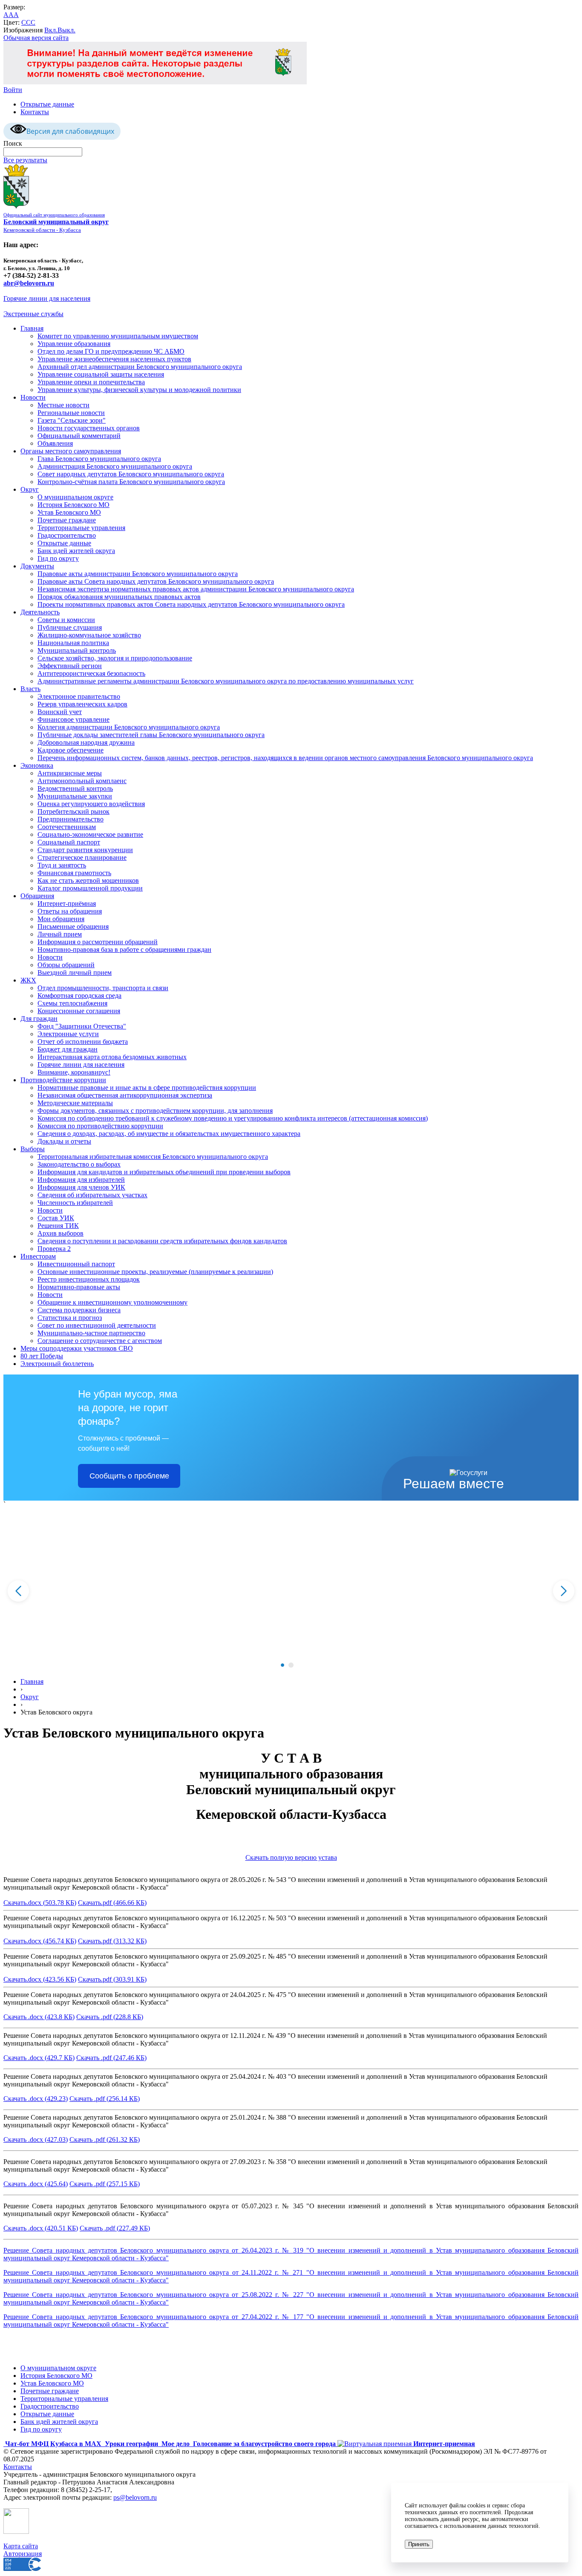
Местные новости (63, 405)
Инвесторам (38, 1256)
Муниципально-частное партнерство (91, 1333)
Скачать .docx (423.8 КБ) (39, 2017)
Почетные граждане (67, 520)
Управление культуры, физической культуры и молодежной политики (139, 390)
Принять (419, 2544)
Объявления (55, 443)
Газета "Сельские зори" (72, 420)
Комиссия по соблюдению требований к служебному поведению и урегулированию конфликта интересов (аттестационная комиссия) (233, 1118)
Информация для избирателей (81, 1180)
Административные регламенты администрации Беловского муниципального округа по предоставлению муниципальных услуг (226, 681)
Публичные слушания (70, 627)
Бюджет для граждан (68, 1049)
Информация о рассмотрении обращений (98, 942)
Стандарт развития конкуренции (85, 850)
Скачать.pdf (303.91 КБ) (112, 1979)
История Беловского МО (73, 505)
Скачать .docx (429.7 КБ (38, 2058)
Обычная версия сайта (36, 38)
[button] (282, 1665)
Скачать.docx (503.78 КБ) (40, 1903)
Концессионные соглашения (79, 1011)
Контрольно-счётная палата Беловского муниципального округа (131, 482)
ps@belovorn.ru (135, 2497)
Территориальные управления (81, 528)
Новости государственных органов (89, 428)
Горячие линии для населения (47, 298)
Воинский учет (60, 712)
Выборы (33, 1149)
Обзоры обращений (66, 965)
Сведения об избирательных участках (92, 1195)
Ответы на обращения (70, 911)
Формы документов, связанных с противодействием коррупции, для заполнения (155, 1111)
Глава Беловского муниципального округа (99, 459)
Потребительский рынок (73, 811)
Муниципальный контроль (77, 650)
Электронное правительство (79, 696)
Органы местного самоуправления (71, 451)
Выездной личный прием (75, 972)
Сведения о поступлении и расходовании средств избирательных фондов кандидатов (162, 1241)
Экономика (37, 765)
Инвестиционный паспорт (76, 1264)
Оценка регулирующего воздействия (91, 804)
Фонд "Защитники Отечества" (82, 1026)
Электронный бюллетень (57, 1364)
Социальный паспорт (69, 842)
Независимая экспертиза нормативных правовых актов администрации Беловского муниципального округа (196, 589)
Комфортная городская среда (79, 996)
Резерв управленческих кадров (82, 704)
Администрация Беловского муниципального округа (115, 466)
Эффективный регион (70, 666)
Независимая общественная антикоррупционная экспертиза (125, 1095)
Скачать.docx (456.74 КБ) (40, 1941)
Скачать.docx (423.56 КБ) (40, 1979)
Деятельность (40, 612)
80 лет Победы (42, 1356)
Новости (33, 397)
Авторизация (23, 2554)
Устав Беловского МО (69, 512)
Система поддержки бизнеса (79, 1310)
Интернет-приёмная (67, 903)
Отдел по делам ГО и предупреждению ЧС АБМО (111, 351)
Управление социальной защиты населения (101, 374)
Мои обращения (61, 919)
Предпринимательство (71, 819)
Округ (30, 489)
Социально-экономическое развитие (90, 834)
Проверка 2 (54, 1249)
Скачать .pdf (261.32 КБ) (105, 2139)
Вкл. (51, 30)
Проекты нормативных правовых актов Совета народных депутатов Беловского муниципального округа (191, 604)
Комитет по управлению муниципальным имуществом (118, 336)
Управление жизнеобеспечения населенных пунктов (114, 359)
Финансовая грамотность (74, 873)
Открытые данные (47, 104)
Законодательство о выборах (79, 1164)
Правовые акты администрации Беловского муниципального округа (138, 574)
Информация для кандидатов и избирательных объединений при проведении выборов (164, 1172)
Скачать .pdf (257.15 (98, 2184)
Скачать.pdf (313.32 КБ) (112, 1941)
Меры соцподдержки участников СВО (77, 1348)
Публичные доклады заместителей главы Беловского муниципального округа (151, 735)
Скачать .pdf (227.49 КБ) (115, 2228)
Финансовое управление (73, 719)
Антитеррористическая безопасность (91, 673)
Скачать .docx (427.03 (35, 2139)
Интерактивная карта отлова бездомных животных (112, 1057)
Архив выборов (61, 1233)
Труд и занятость (62, 865)
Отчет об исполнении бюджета (83, 1042)
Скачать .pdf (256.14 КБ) (105, 2099)
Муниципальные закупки (75, 796)
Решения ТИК (58, 1226)
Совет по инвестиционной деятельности (97, 1325)
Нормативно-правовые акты (79, 1287)
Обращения (37, 896)
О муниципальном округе (75, 497)
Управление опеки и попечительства (91, 382)
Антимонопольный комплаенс (82, 781)
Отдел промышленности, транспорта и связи (103, 988)
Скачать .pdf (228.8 (104, 2017)
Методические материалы (75, 1103)
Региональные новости (71, 413)
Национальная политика (73, 643)
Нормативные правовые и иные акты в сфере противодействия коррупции (147, 1088)
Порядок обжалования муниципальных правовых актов (119, 597)
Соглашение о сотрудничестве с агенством (100, 1341)
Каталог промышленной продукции (90, 888)
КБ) (140, 1903)
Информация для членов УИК (81, 1187)
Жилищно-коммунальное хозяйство (89, 635)
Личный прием (60, 934)
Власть (30, 689)
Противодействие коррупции (63, 1080)
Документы (37, 566)
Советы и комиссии (66, 620)
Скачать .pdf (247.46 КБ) (111, 2058)
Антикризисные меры (70, 773)
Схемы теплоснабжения (72, 1003)
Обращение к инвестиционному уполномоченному (112, 1302)
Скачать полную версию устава (291, 1857)
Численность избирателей (75, 1203)
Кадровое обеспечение (71, 750)
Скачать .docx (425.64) (36, 2184)
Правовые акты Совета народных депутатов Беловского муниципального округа (156, 581)
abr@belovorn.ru (29, 283)
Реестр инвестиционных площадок (89, 1279)
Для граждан (39, 1019)
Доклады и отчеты (64, 1141)
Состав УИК (56, 1218)
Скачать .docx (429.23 (35, 2099)
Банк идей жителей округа (76, 551)
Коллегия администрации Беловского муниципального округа (129, 727)
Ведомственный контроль (75, 788)
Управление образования (74, 344)
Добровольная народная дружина (86, 742)
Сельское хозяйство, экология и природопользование (115, 658)
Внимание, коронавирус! (74, 1072)
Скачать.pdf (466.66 (106, 1903)
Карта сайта (21, 2546)
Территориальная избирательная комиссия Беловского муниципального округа (153, 1157)
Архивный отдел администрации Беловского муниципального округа (140, 367)
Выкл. (66, 30)
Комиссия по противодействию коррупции (100, 1126)
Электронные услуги (68, 1034)
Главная (32, 328)
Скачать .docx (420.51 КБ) (41, 2228)
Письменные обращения (73, 926)
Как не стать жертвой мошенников (88, 880)
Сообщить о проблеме (129, 1476)
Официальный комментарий (79, 436)
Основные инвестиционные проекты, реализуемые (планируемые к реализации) (155, 1272)
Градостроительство (67, 535)
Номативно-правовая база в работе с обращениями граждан (124, 949)
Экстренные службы (33, 314)
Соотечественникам (67, 827)
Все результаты (25, 160)
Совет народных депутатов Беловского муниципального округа (131, 474)
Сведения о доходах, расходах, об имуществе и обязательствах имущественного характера (169, 1134)
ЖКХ (28, 980)
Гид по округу (58, 558)
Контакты (35, 112)
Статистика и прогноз (70, 1318)
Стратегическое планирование (82, 857)
